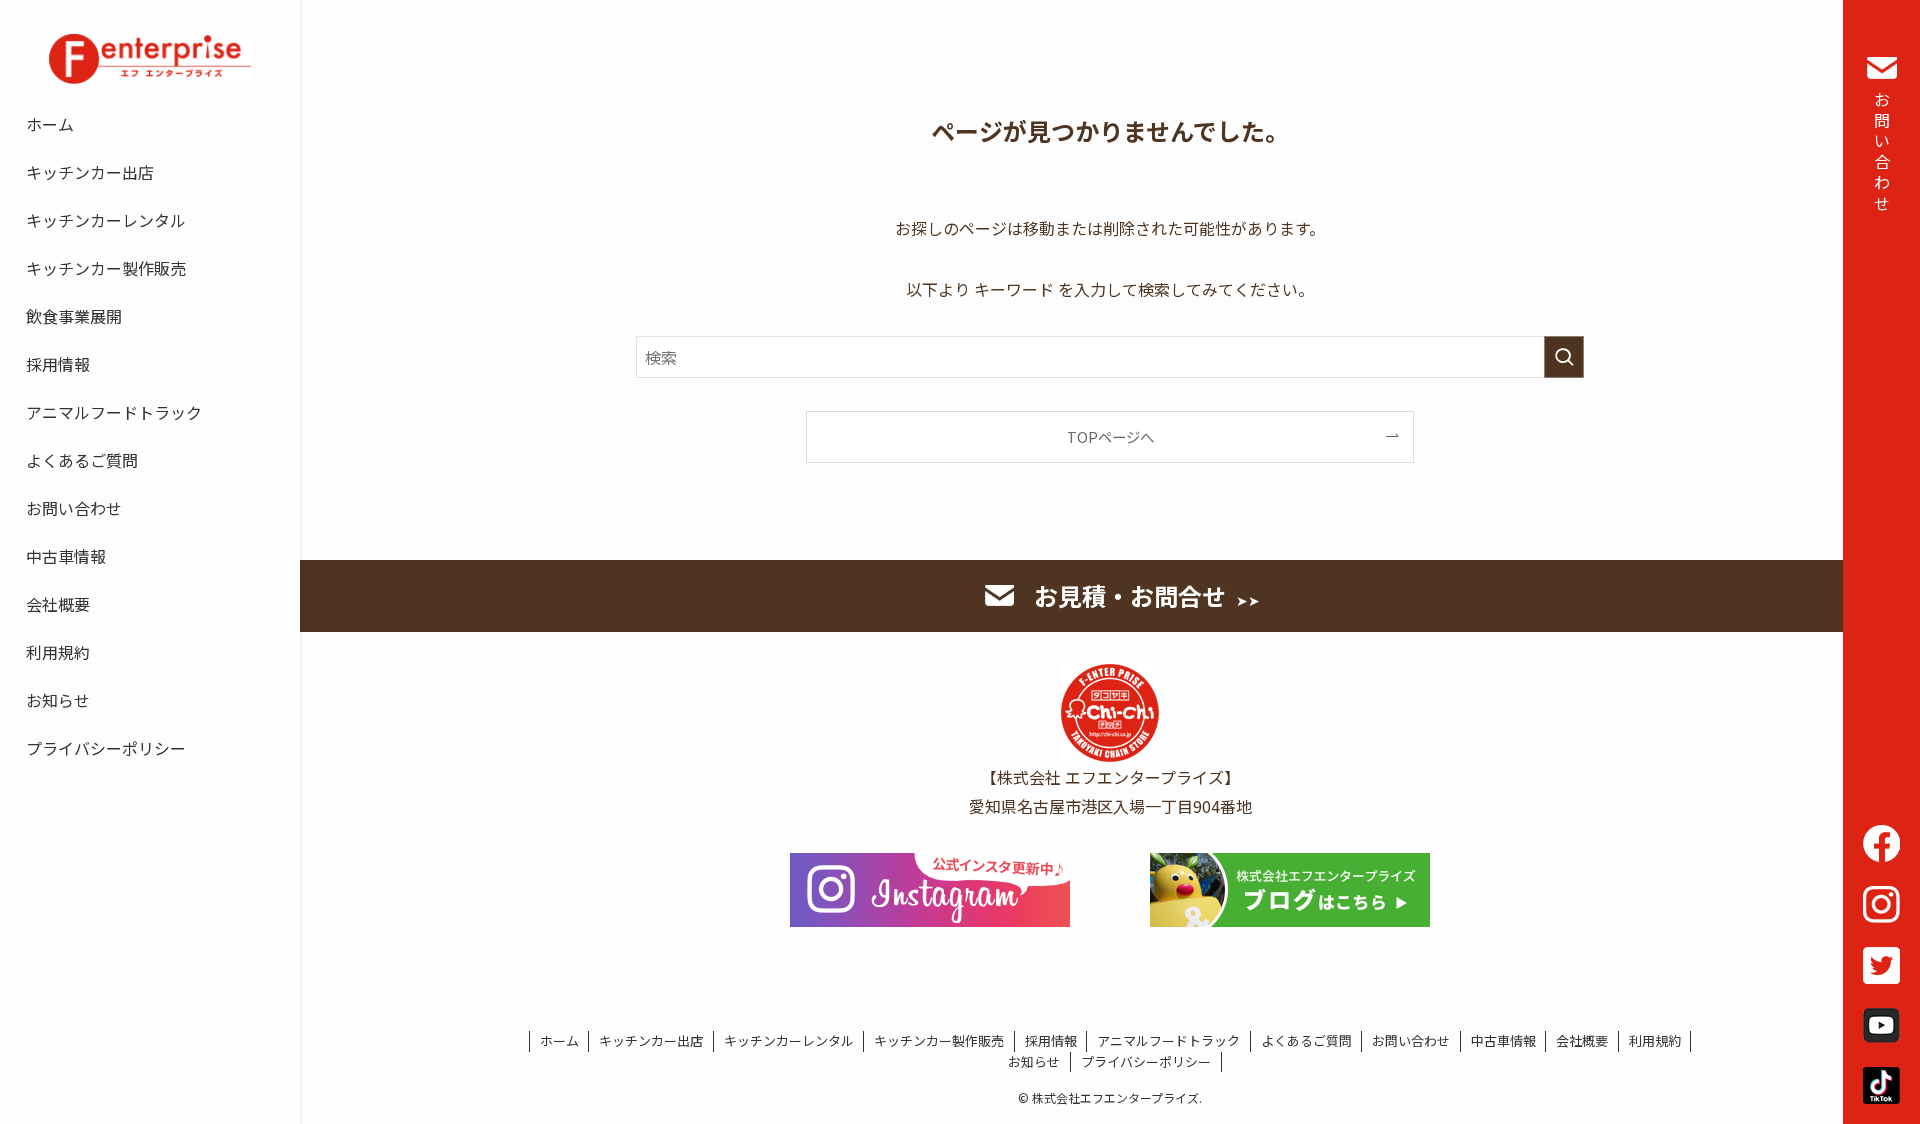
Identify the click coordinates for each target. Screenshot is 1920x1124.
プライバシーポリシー (1146, 1061)
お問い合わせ (1882, 151)
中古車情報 (1503, 1040)
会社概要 (1582, 1040)
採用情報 (1051, 1040)
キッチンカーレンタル (789, 1040)
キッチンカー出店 (651, 1040)
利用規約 (1655, 1040)
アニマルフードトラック (1168, 1040)
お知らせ (1034, 1061)
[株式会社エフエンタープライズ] (150, 59)
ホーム (559, 1040)
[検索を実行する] (1564, 357)
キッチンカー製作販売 (939, 1040)
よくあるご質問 (1306, 1040)
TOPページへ (1110, 436)
